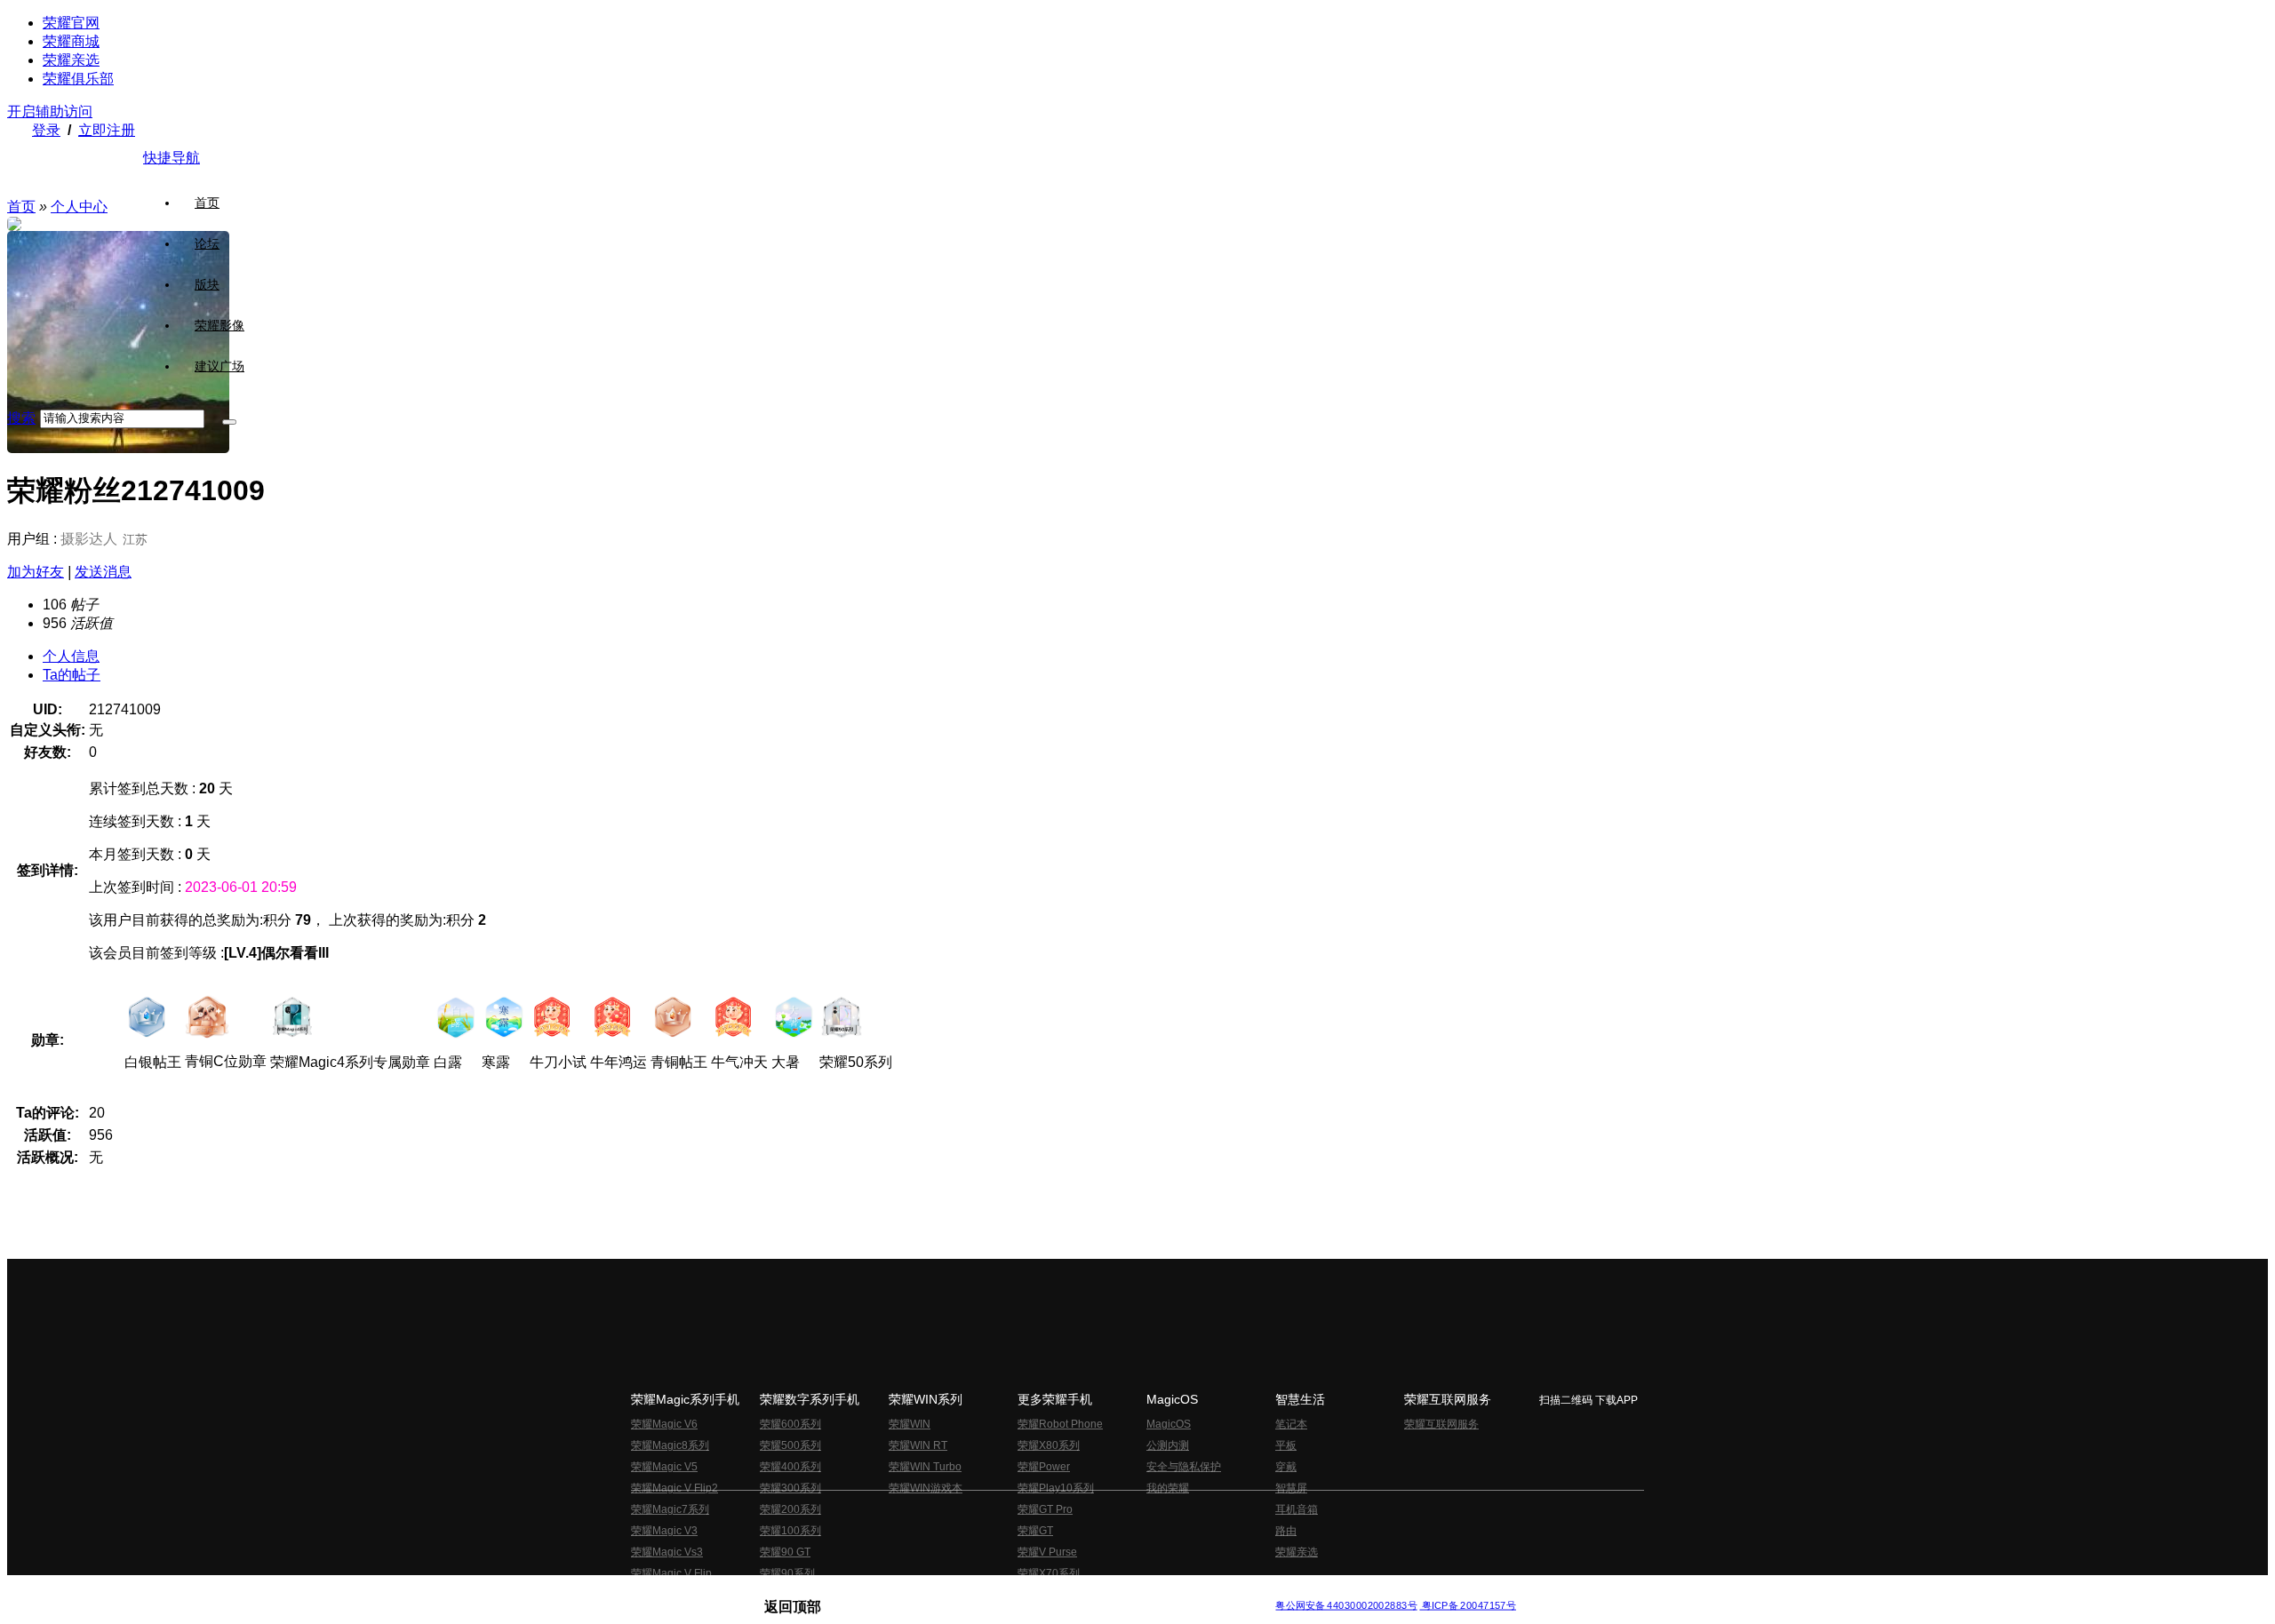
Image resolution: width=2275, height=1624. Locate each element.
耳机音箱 (1297, 1509)
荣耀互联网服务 (1441, 1424)
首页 (207, 203)
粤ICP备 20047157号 (1468, 1606)
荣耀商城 (71, 41)
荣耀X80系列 (1049, 1445)
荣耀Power (1044, 1467)
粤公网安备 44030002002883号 (1346, 1606)
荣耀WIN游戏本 (926, 1488)
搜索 (21, 418)
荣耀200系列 (790, 1509)
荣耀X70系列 (1049, 1573)
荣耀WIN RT (918, 1445)
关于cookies (1029, 1592)
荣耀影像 (220, 325)
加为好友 (36, 572)
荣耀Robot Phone (1060, 1424)
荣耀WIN (910, 1424)
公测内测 (1168, 1445)
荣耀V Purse (1047, 1552)
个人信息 (71, 656)
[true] (229, 422)
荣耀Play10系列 (1056, 1488)
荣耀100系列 (790, 1531)
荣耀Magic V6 (664, 1424)
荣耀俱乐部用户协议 (812, 1592)
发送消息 (103, 572)
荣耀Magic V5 (664, 1467)
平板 (1286, 1445)
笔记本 (1291, 1424)
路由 (1286, 1531)
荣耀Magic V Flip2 (675, 1488)
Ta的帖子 (72, 675)
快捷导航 (172, 158)
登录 (46, 130)
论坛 (207, 243)
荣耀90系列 (787, 1573)
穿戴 (1286, 1467)
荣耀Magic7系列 (670, 1509)
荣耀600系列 (790, 1424)
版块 (207, 284)
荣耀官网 (71, 23)
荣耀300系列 (790, 1488)
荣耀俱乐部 (78, 79)
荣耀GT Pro (1045, 1509)
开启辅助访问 (50, 111)
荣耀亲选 (71, 60)
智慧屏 (1291, 1488)
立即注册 (107, 130)
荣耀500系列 (790, 1445)
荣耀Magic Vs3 (667, 1552)
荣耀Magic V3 (664, 1531)
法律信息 (1079, 1592)
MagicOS (1169, 1424)
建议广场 (220, 366)
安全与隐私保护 (1184, 1467)
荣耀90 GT (785, 1552)
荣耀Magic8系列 (670, 1445)
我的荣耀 (1168, 1488)
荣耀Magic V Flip (671, 1573)
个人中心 (79, 207)
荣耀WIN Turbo (925, 1467)
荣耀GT (1035, 1531)
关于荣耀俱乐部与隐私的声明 (930, 1592)
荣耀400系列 (790, 1467)
